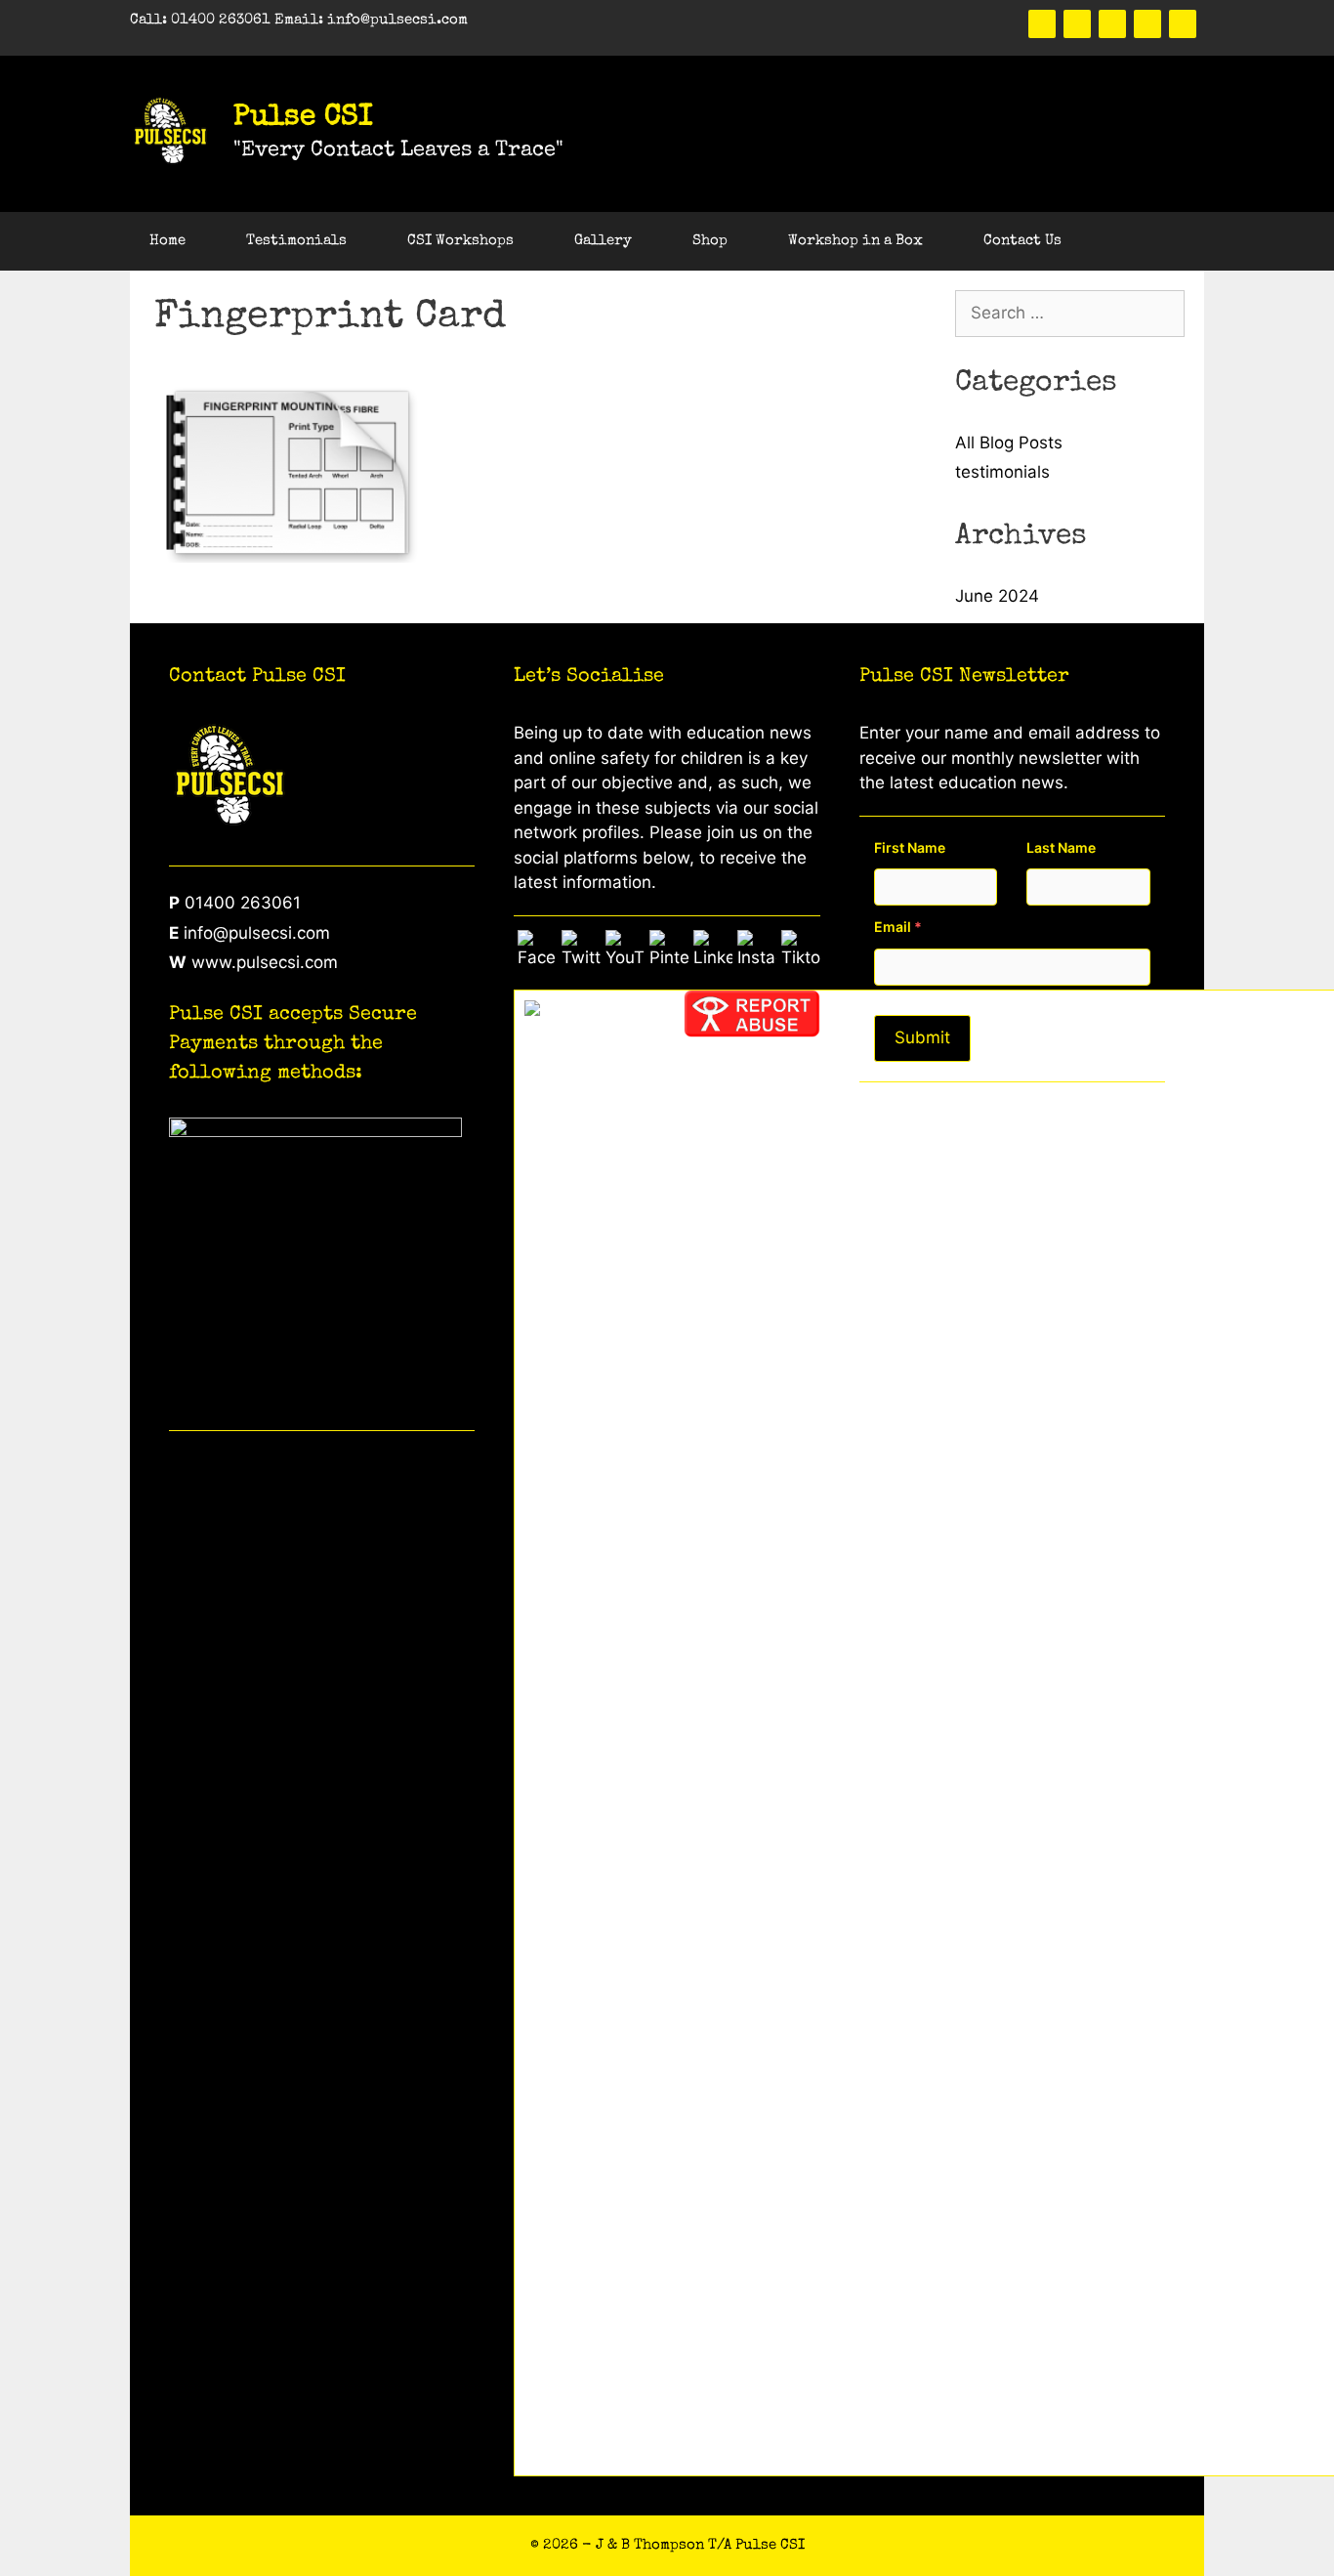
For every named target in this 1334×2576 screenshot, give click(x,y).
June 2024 (997, 596)
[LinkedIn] (1147, 24)
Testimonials (296, 241)
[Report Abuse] (752, 1032)
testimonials (1002, 472)
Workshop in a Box (855, 241)
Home (167, 241)
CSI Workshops (460, 241)
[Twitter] (1077, 24)
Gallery (603, 241)
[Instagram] (1183, 24)
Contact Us (1022, 241)
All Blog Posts (1009, 443)
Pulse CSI (303, 118)
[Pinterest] (1112, 24)
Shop (710, 241)
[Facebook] (1042, 24)
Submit (922, 1037)
